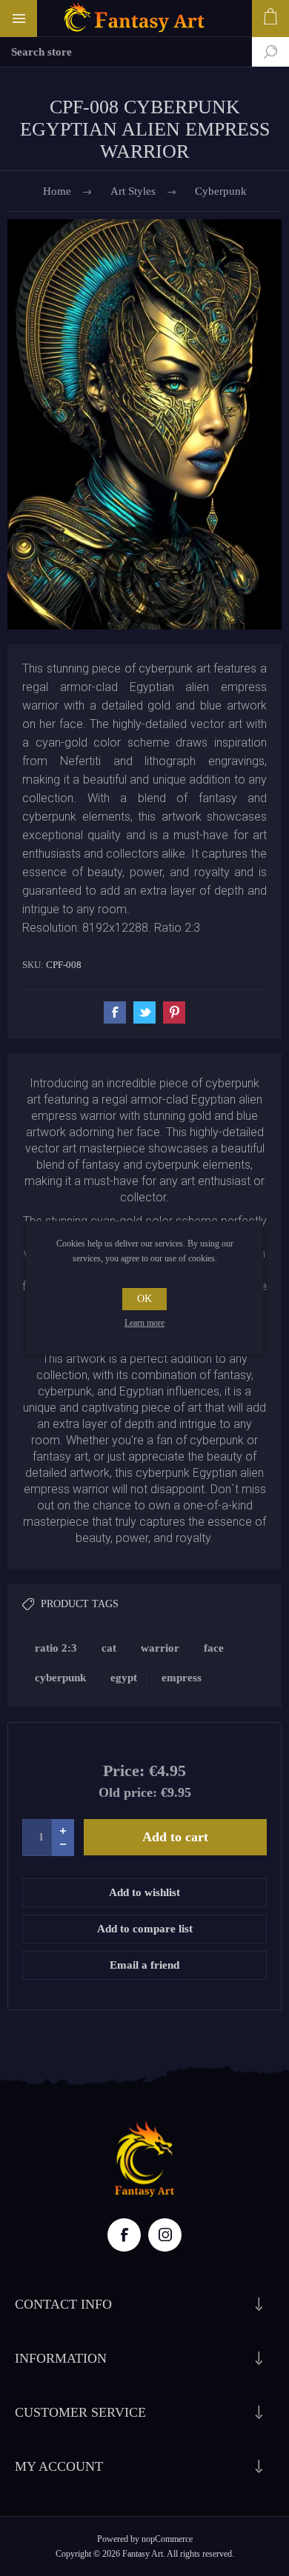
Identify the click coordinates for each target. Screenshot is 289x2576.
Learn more (144, 1323)
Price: (124, 1771)
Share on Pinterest (174, 1012)
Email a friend (144, 1965)
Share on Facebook (115, 1012)
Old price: (128, 1792)
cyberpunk (60, 1678)
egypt (124, 1678)
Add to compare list (145, 1929)
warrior (160, 1648)
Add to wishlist (144, 1892)
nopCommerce (167, 2539)
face (214, 1648)
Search (259, 52)
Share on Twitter (144, 1012)
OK (144, 1299)
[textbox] (126, 52)
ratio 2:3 (56, 1648)
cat (109, 1648)
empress (182, 1678)
